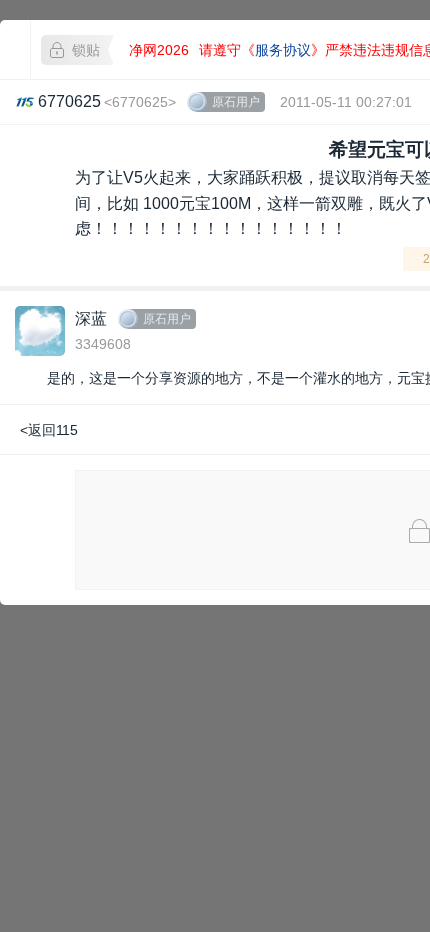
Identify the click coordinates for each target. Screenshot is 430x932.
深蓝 (91, 318)
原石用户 (236, 102)
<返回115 (49, 430)
